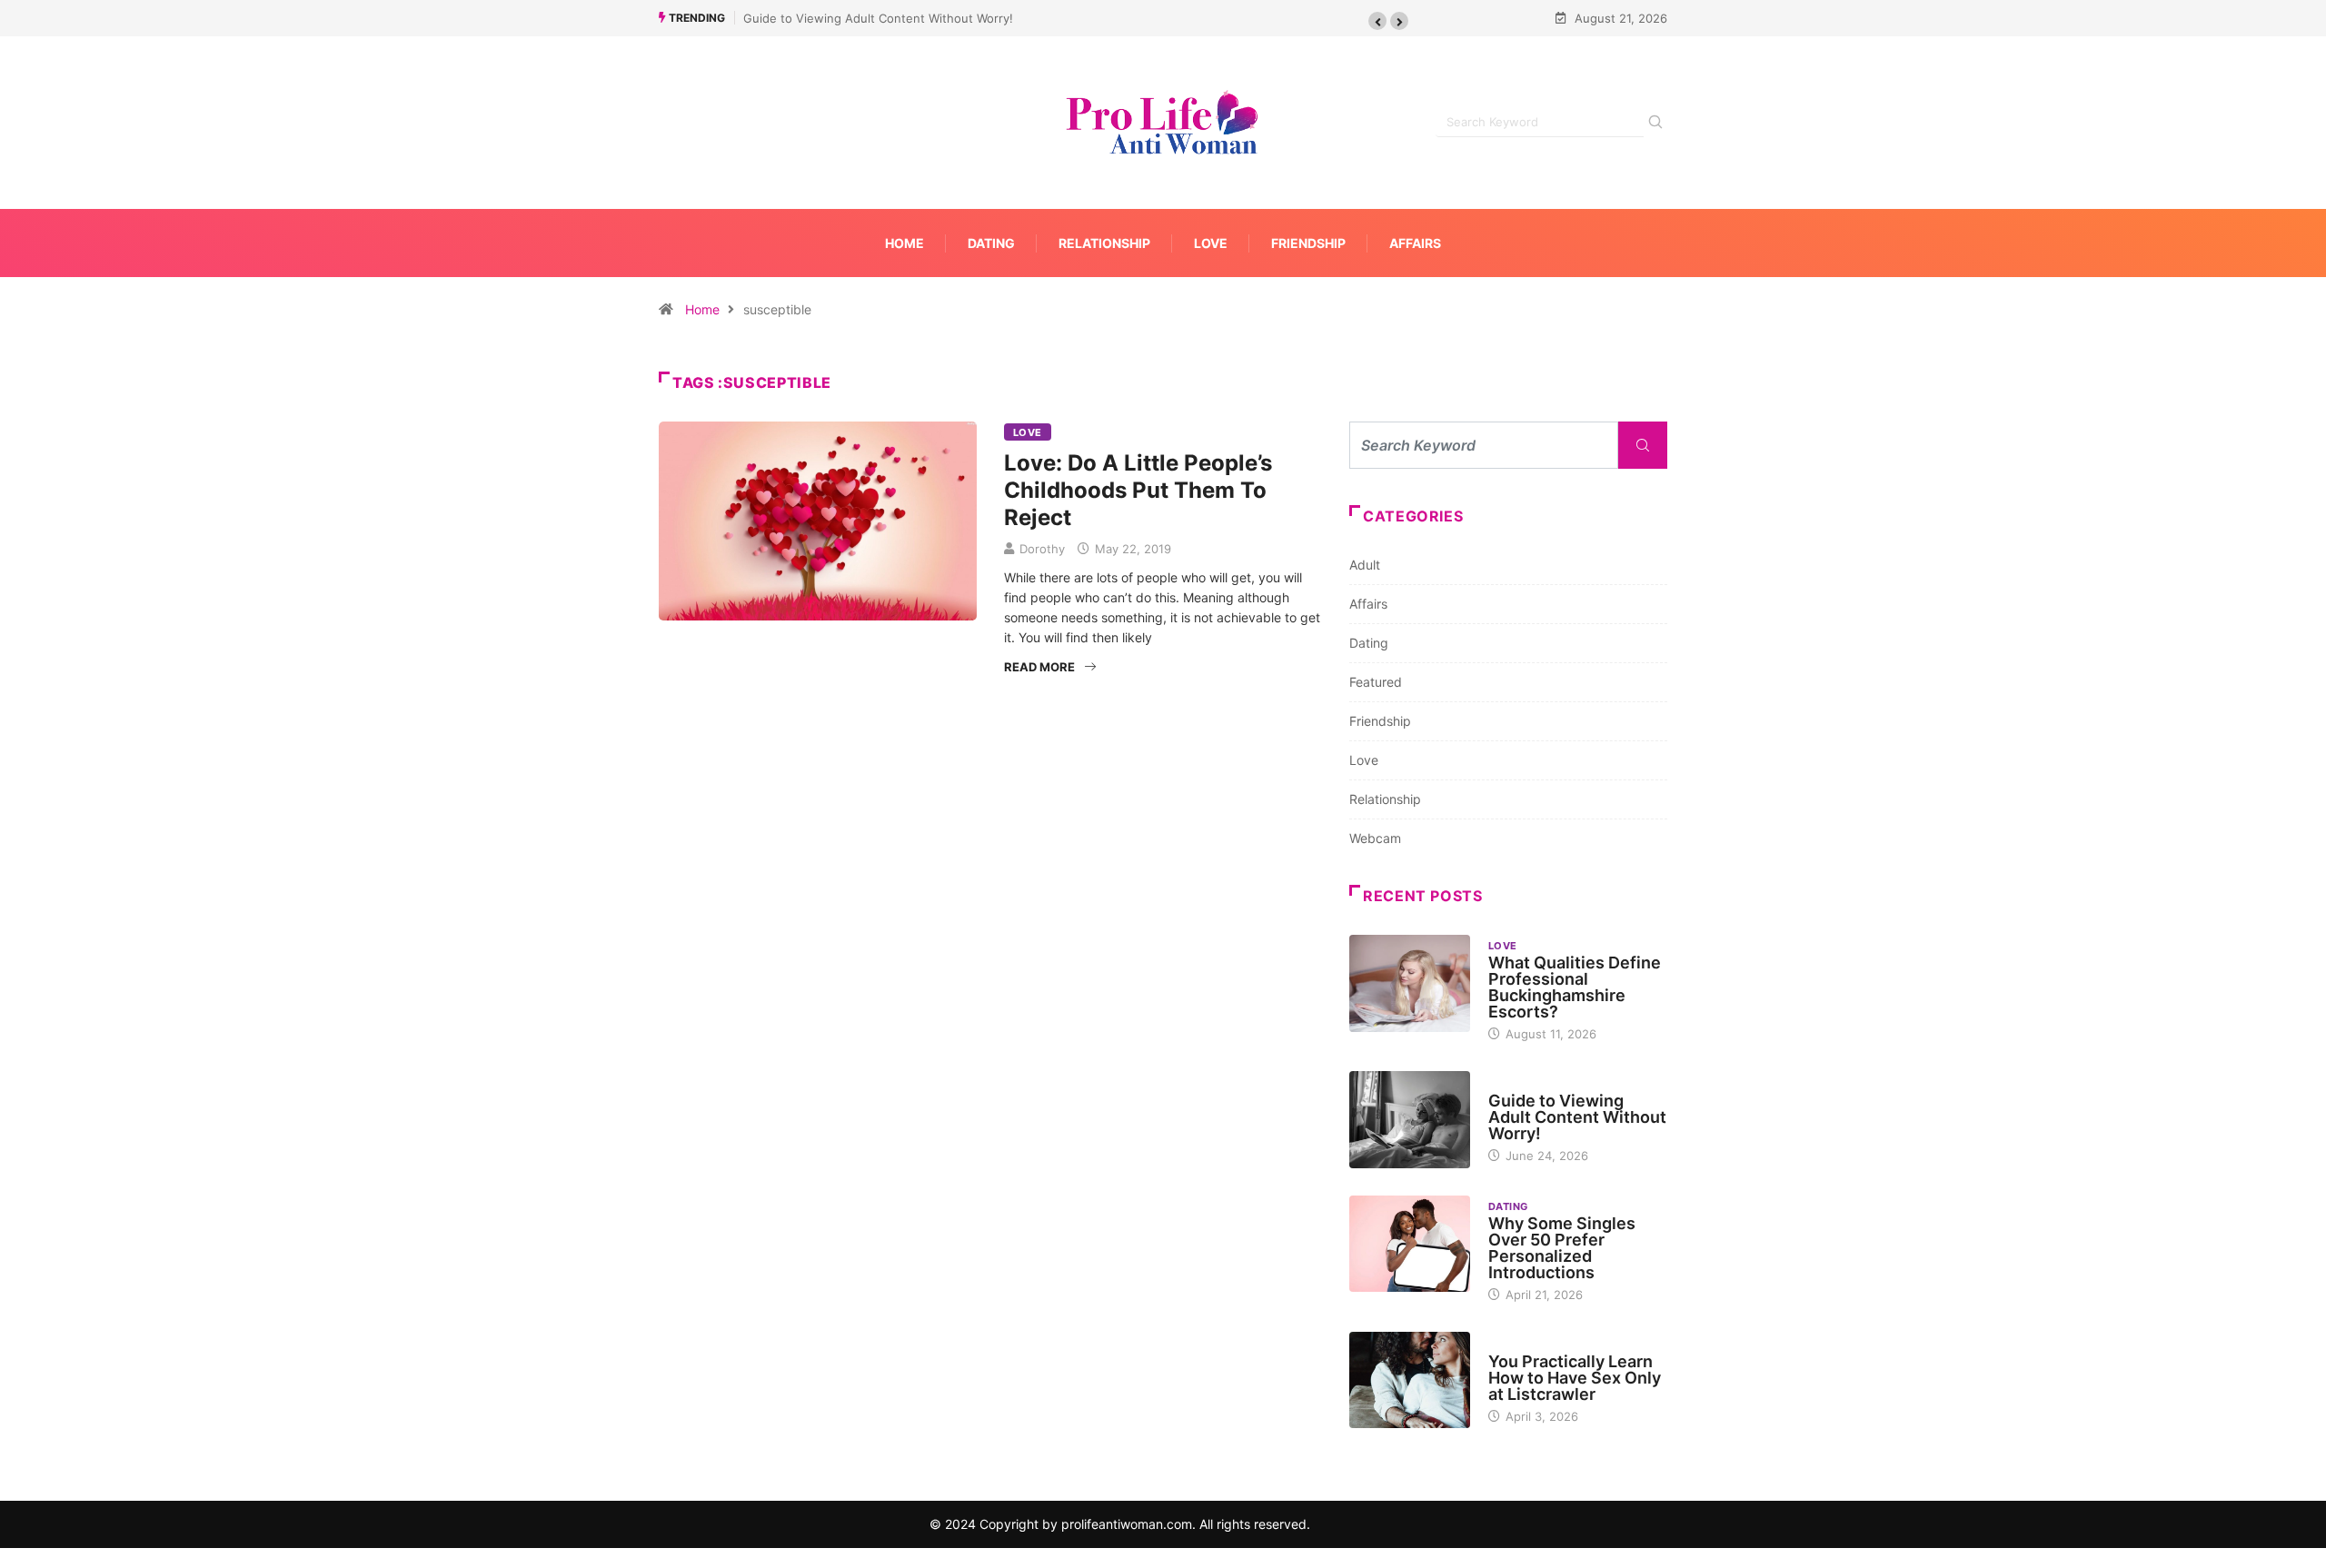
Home (905, 243)
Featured (1376, 682)
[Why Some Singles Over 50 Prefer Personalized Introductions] (1410, 1244)
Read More (1039, 667)
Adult (1365, 565)
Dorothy (1042, 549)
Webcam (1375, 838)
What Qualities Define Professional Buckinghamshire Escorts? (1575, 987)
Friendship (1308, 243)
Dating (991, 243)
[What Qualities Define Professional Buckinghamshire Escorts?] (1410, 983)
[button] (1377, 21)
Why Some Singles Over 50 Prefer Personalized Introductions (1562, 1248)
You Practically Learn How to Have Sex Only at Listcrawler (1575, 1378)
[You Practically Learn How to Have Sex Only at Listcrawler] (1410, 1380)
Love (1211, 243)
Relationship (1104, 243)
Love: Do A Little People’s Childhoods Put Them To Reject (1138, 490)
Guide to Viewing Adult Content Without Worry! (878, 18)
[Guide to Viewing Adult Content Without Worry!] (1410, 1119)
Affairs (1415, 243)
